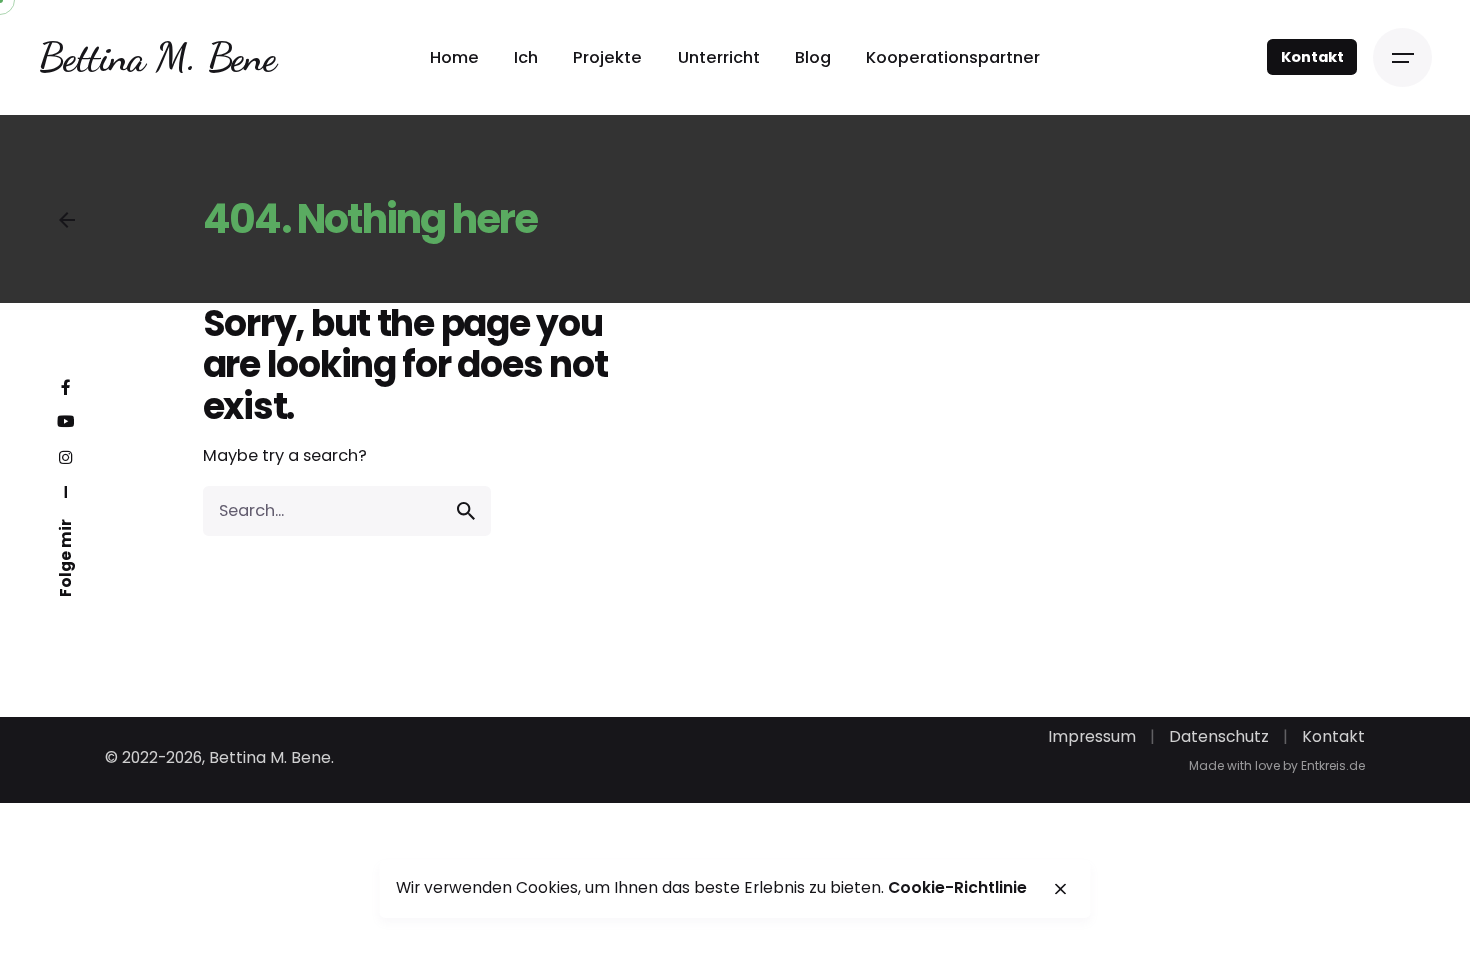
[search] (466, 511)
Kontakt (1312, 57)
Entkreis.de (1333, 765)
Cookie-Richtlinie (957, 887)
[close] (1060, 889)
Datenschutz (1219, 736)
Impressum (1092, 736)
